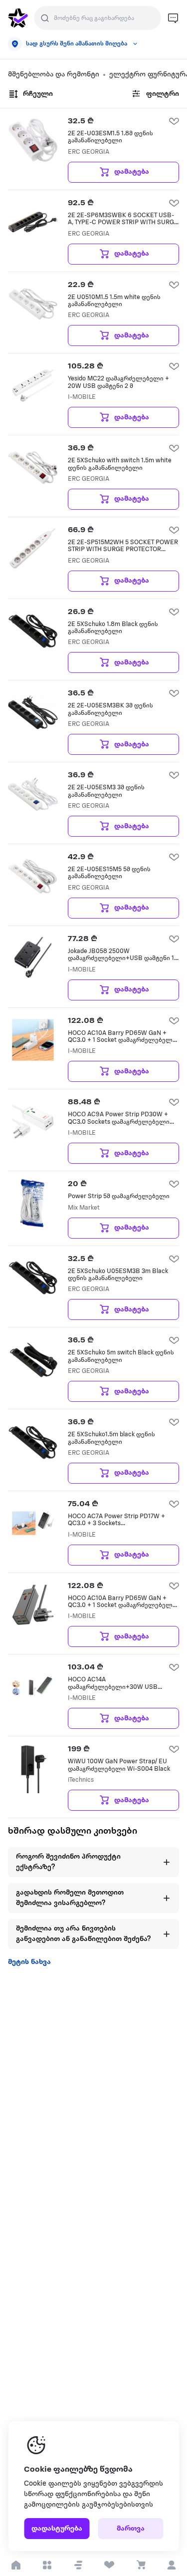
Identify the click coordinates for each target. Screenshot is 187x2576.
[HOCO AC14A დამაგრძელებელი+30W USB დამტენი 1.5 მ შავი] (33, 1686)
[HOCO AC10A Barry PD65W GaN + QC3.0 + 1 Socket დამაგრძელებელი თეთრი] (33, 1040)
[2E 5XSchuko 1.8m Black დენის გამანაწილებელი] (33, 631)
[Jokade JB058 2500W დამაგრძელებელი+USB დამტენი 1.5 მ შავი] (33, 958)
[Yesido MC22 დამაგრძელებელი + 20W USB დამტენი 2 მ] (33, 385)
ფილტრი (163, 94)
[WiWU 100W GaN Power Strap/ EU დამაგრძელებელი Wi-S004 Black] (33, 1768)
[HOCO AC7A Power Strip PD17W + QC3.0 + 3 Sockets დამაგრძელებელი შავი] (33, 1523)
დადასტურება (57, 2529)
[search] (45, 18)
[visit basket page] (140, 2565)
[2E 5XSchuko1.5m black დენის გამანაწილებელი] (33, 1441)
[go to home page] (18, 18)
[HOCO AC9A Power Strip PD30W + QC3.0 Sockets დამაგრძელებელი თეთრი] (33, 1121)
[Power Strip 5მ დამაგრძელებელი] (33, 1203)
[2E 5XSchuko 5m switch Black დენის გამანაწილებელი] (33, 1359)
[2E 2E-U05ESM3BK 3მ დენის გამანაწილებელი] (33, 712)
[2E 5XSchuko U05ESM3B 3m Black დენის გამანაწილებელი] (33, 1278)
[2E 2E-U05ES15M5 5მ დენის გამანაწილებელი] (33, 876)
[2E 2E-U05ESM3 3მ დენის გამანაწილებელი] (33, 794)
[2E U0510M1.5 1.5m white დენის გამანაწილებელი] (33, 304)
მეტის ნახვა (29, 1962)
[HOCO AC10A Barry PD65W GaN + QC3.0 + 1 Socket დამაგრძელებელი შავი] (33, 1605)
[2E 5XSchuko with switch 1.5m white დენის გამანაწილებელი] (33, 467)
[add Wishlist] (174, 121)
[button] (78, 2565)
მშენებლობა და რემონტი (54, 75)
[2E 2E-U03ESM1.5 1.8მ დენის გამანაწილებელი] (33, 140)
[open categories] (47, 2565)
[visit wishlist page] (109, 2565)
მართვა (131, 2529)
